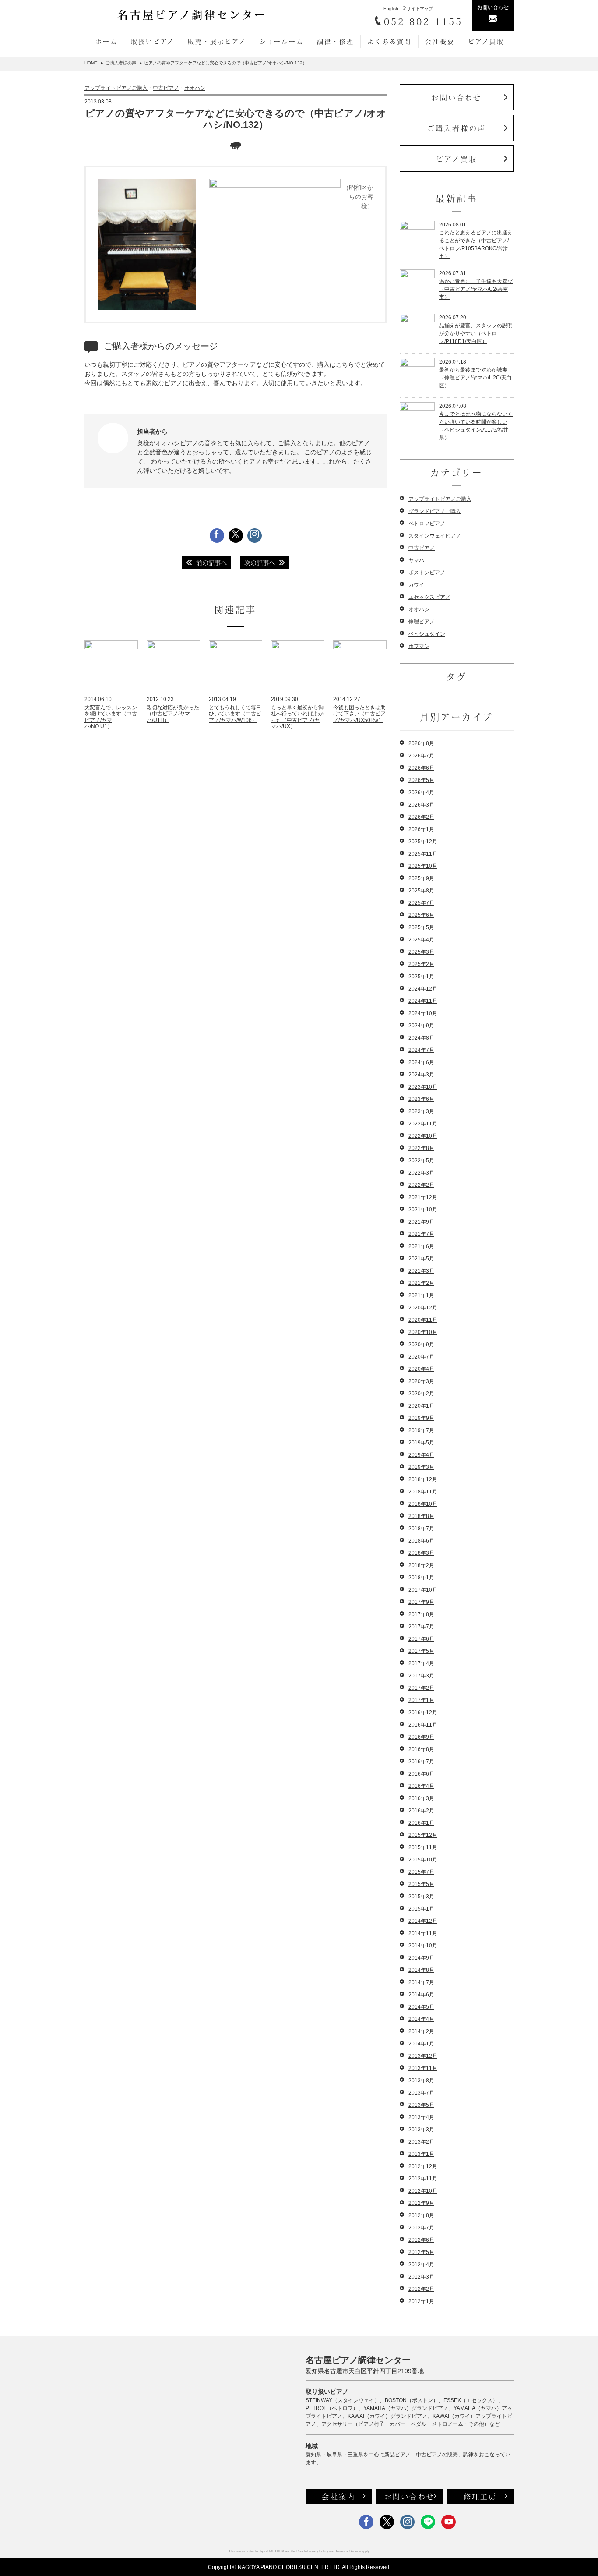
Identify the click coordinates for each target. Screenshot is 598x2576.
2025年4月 (421, 940)
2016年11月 (423, 1725)
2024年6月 (421, 1062)
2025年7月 (421, 903)
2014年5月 (421, 2007)
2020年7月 (421, 1357)
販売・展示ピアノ (217, 41)
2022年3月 (421, 1173)
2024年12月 (423, 989)
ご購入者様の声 (457, 128)
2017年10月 (423, 1590)
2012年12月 (423, 2166)
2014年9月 (421, 1958)
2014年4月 (421, 2019)
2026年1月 (421, 829)
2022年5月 (421, 1161)
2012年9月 (421, 2203)
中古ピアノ (166, 88)
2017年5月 (421, 1651)
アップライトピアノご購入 (116, 88)
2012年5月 (421, 2252)
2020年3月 (421, 1381)
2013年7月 (421, 2093)
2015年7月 (421, 1872)
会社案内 (339, 2496)
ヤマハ (416, 560)
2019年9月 (421, 1418)
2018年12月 (423, 1479)
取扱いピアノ (153, 41)
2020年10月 (423, 1332)
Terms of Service (348, 2551)
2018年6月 (421, 1541)
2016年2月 (421, 1811)
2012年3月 (421, 2277)
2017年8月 (421, 1614)
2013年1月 (421, 2154)
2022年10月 (423, 1136)
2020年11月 (423, 1320)
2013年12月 (423, 2056)
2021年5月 (421, 1259)
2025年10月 (423, 866)
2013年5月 (421, 2105)
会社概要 (440, 41)
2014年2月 (421, 2031)
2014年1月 (421, 2044)
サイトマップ (420, 9)
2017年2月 (421, 1688)
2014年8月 (421, 1970)
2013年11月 (423, 2068)
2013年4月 (421, 2117)
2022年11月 (423, 1124)
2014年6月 (421, 1995)
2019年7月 (421, 1430)
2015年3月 (421, 1897)
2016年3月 (421, 1798)
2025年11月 (423, 854)
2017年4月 (421, 1663)
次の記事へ (260, 563)
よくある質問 (389, 41)
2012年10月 (423, 2191)
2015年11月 (423, 1847)
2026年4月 (421, 793)
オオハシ (195, 88)
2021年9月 (421, 1222)
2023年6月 (421, 1099)
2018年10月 (423, 1504)
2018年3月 (421, 1553)
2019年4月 (421, 1455)
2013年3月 (421, 2130)
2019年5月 (421, 1443)
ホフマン (419, 646)
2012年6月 (421, 2240)
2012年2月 (421, 2289)
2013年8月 (421, 2081)
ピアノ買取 (486, 41)
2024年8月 (421, 1038)
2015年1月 (421, 1909)
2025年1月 (421, 977)
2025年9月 (421, 878)
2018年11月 (423, 1492)
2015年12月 (423, 1835)
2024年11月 (423, 1001)
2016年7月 (421, 1762)
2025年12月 (423, 842)
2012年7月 (421, 2228)
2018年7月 (421, 1529)
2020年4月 (421, 1369)
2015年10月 (423, 1860)
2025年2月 (421, 964)
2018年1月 (421, 1578)
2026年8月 (421, 743)
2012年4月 (421, 2265)
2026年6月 (421, 768)
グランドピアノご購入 (435, 511)
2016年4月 (421, 1786)
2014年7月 (421, 1982)
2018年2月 (421, 1565)
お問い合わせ (456, 97)
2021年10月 (423, 1210)
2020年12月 (423, 1308)
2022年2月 (421, 1185)
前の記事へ (211, 563)
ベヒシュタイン (427, 634)
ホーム (106, 41)
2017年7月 (421, 1627)
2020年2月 (421, 1394)
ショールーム (282, 41)
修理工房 (480, 2496)
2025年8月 (421, 891)
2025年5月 (421, 927)
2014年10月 (423, 1946)
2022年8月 (421, 1148)
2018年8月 (421, 1516)
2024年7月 (421, 1050)
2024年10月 (423, 1013)
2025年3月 (421, 952)
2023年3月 (421, 1111)
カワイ (416, 585)
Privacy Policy (318, 2551)
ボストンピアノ (427, 573)
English (391, 9)
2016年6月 (421, 1774)
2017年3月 (421, 1676)
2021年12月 (423, 1197)
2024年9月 (421, 1026)
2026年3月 (421, 805)
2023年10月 (423, 1087)
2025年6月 (421, 915)
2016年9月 (421, 1737)
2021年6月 (421, 1246)
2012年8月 (421, 2215)
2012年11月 (423, 2179)
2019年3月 (421, 1467)
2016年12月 (423, 1713)
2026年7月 (421, 756)
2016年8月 (421, 1749)
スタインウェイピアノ (435, 536)
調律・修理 (335, 41)
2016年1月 (421, 1823)
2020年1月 (421, 1406)
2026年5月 (421, 780)
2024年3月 (421, 1075)
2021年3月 (421, 1271)
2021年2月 (421, 1283)
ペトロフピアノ (427, 524)
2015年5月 (421, 1884)
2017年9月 (421, 1602)
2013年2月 (421, 2142)
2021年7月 (421, 1234)
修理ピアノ (422, 622)
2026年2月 (421, 817)
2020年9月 (421, 1345)
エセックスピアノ (429, 597)
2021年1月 (421, 1295)
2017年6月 (421, 1639)
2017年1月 (421, 1700)
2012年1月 (421, 2301)
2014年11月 (423, 1933)
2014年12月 (423, 1921)
